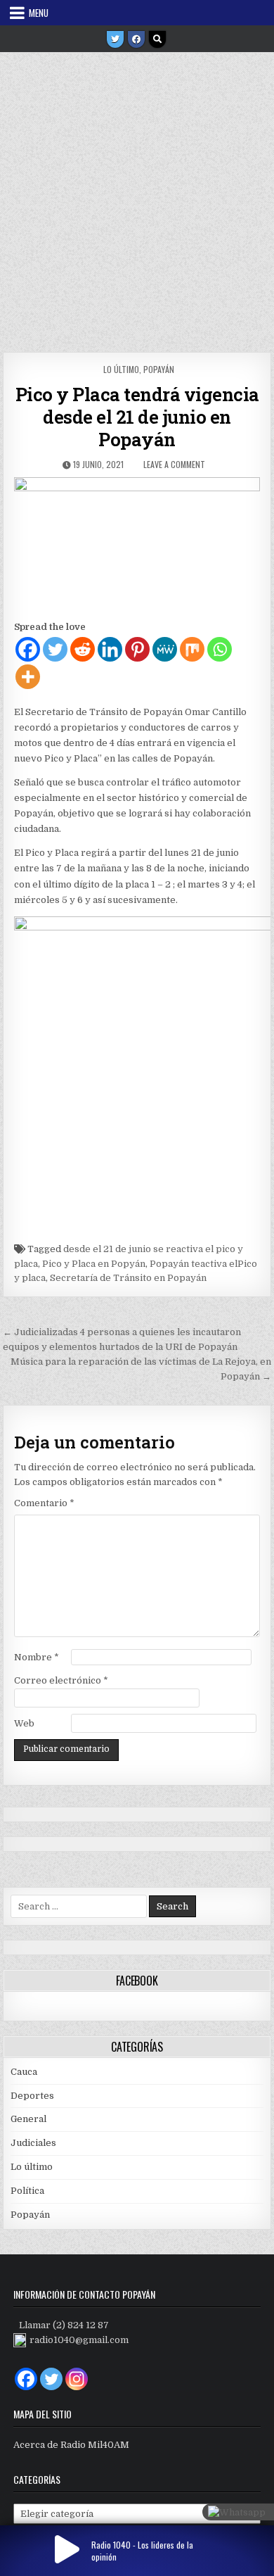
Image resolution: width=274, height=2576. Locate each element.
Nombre (37, 1657)
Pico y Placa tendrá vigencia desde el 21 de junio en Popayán (137, 417)
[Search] (157, 39)
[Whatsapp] (220, 649)
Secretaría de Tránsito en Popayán (128, 1278)
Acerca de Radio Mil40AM (71, 2445)
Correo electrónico (61, 1680)
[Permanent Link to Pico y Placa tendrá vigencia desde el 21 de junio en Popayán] (137, 545)
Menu (39, 13)
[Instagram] (77, 2379)
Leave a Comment (174, 464)
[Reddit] (83, 649)
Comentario (44, 1503)
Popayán (159, 369)
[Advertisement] (137, 197)
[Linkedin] (110, 649)
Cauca (24, 2072)
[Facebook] (136, 39)
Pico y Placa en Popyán (94, 1264)
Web (24, 1723)
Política (27, 2191)
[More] (28, 677)
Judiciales (33, 2143)
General (28, 2119)
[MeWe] (165, 649)
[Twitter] (115, 39)
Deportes (32, 2096)
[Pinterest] (137, 649)
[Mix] (192, 649)
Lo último (121, 369)
